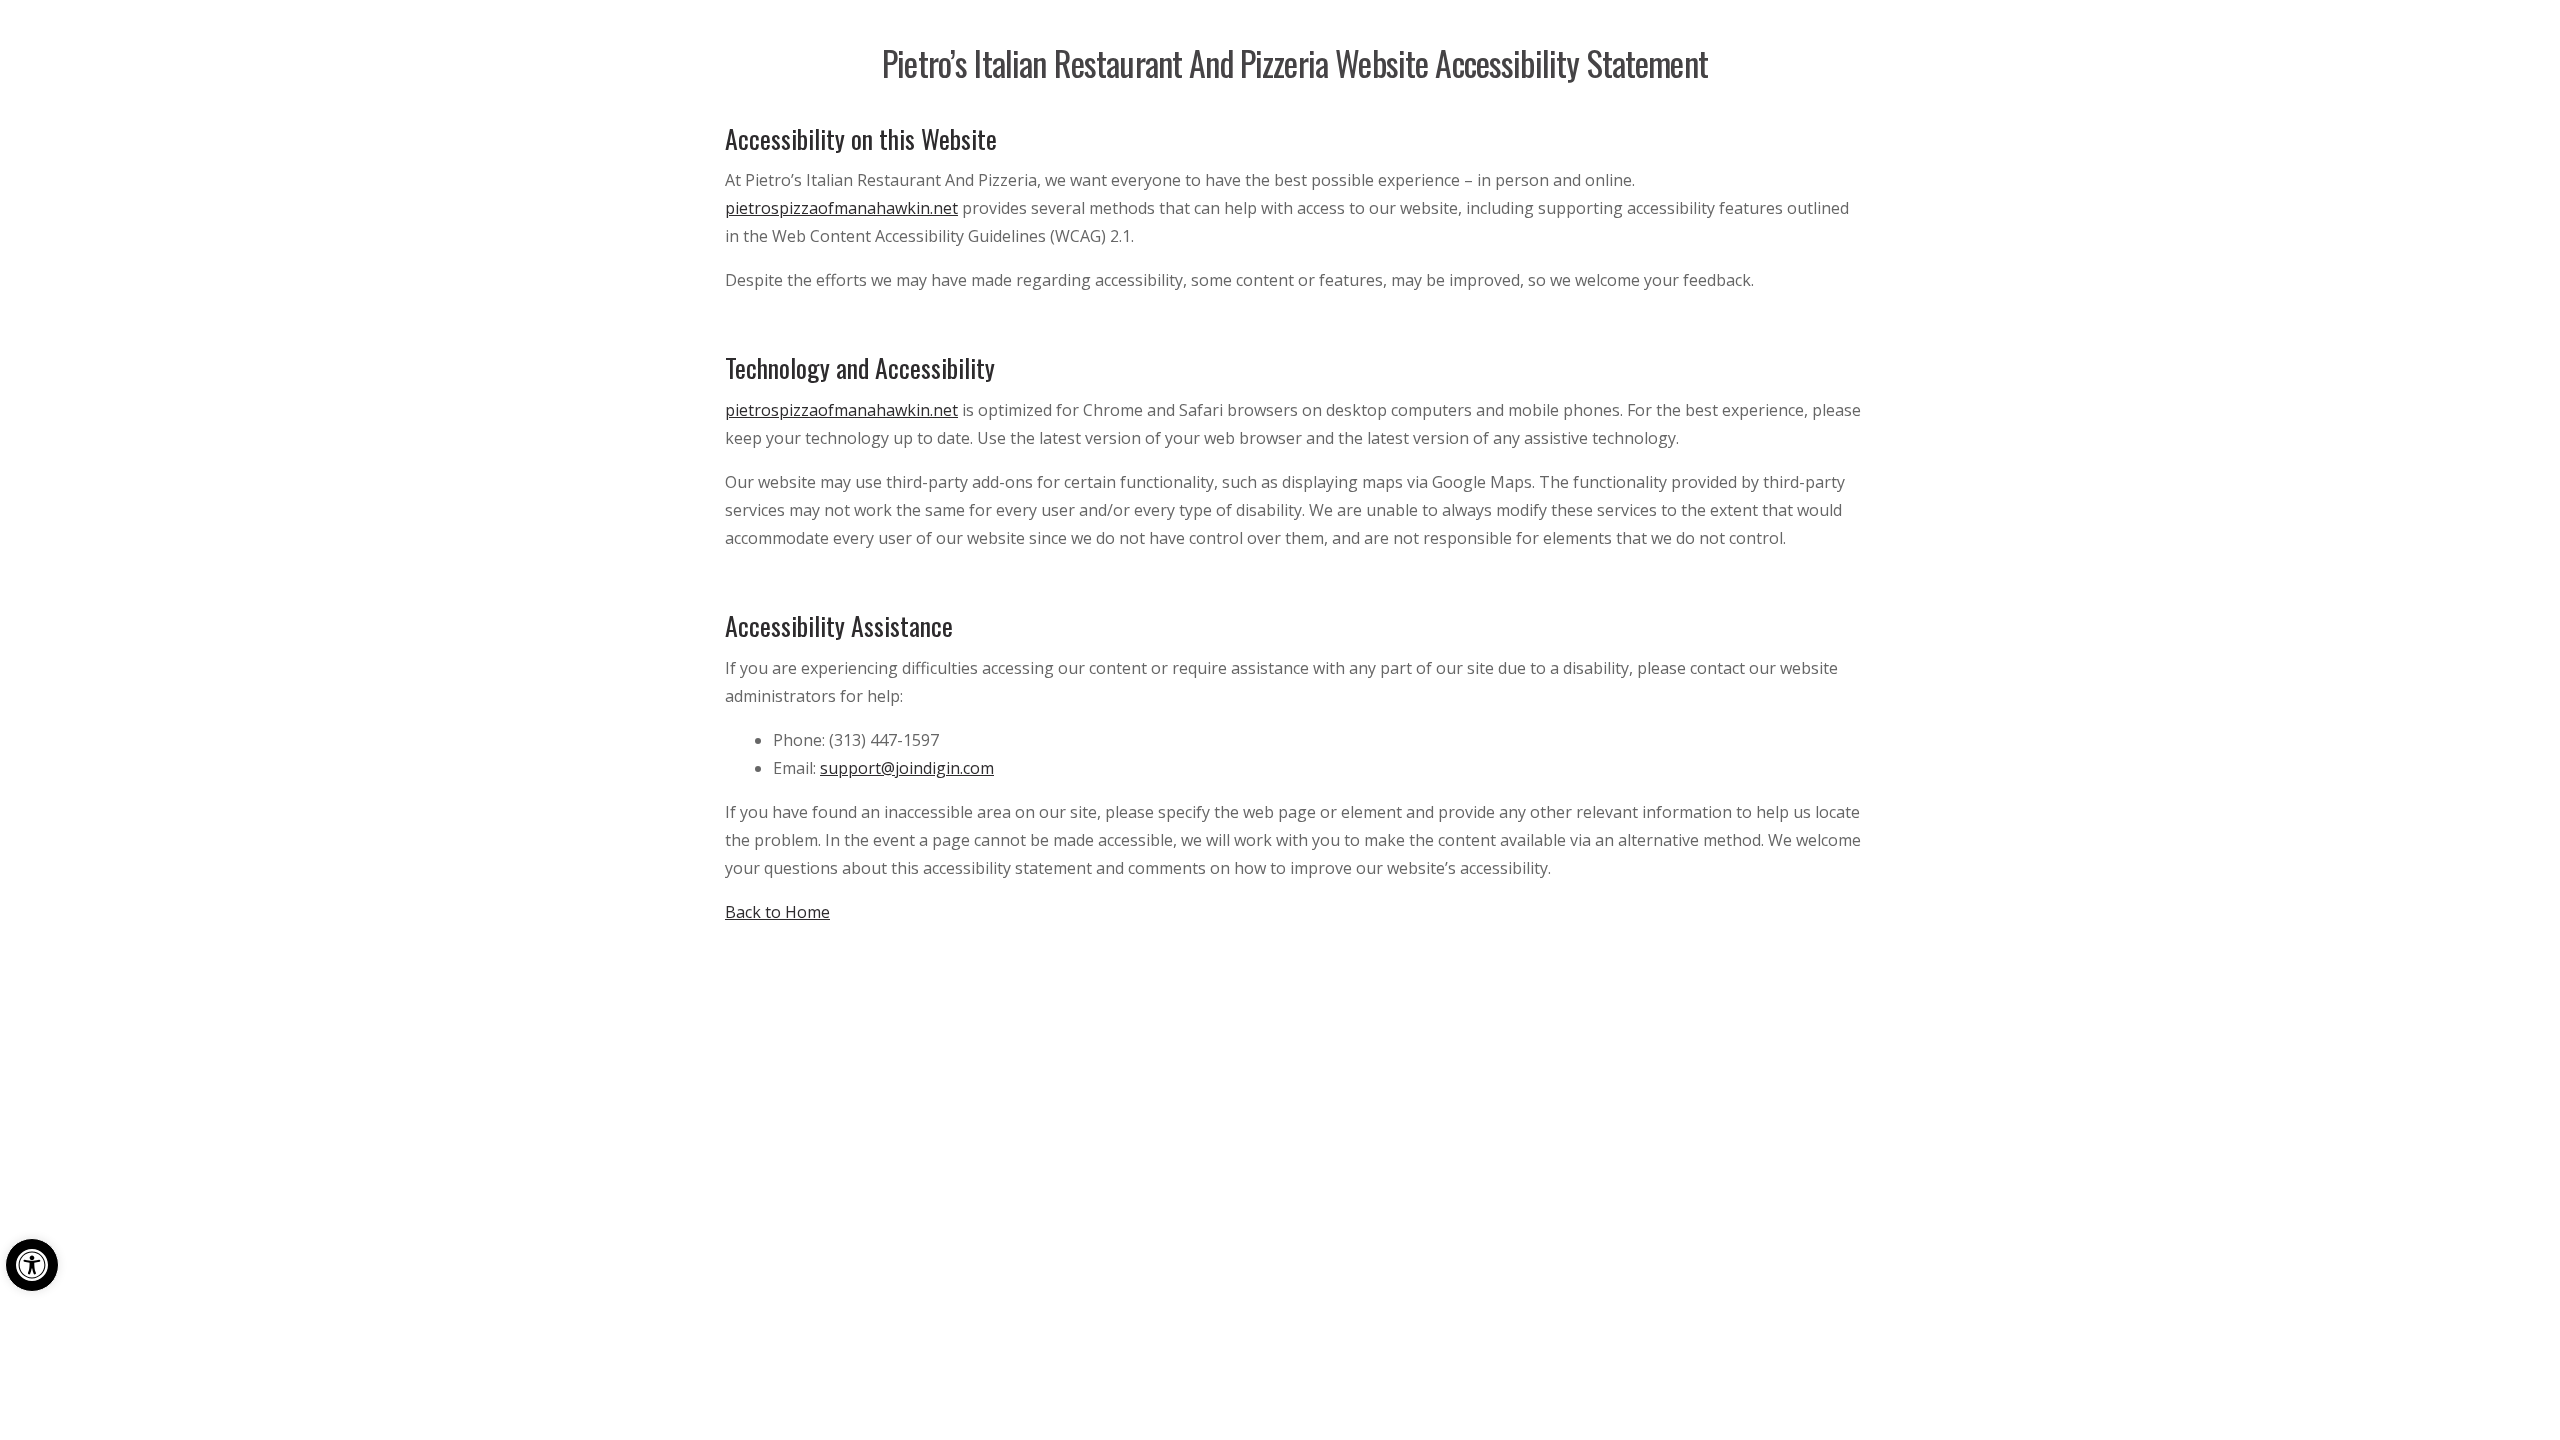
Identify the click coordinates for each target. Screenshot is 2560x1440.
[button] (32, 1265)
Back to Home (777, 912)
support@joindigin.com (907, 768)
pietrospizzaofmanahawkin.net (841, 208)
